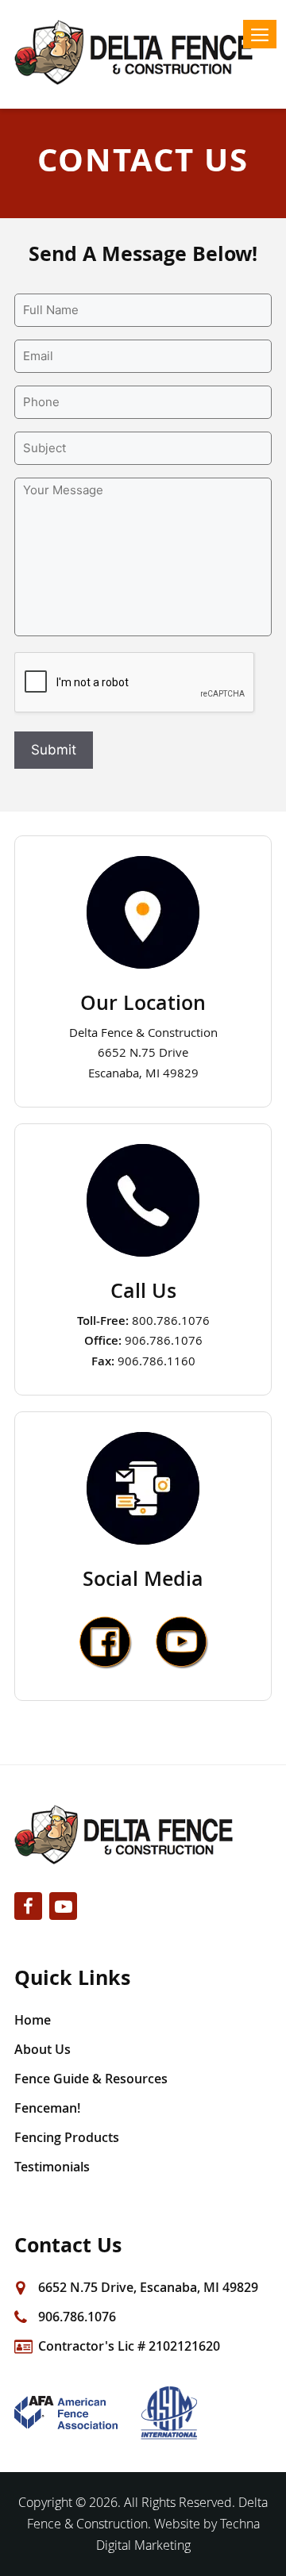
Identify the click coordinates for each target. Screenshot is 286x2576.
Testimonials (52, 2167)
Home (33, 2020)
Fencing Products (67, 2137)
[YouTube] (63, 1906)
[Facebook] (28, 1906)
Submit (54, 750)
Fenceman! (47, 2108)
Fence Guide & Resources (91, 2079)
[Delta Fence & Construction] (143, 52)
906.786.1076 (77, 2317)
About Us (43, 2049)
